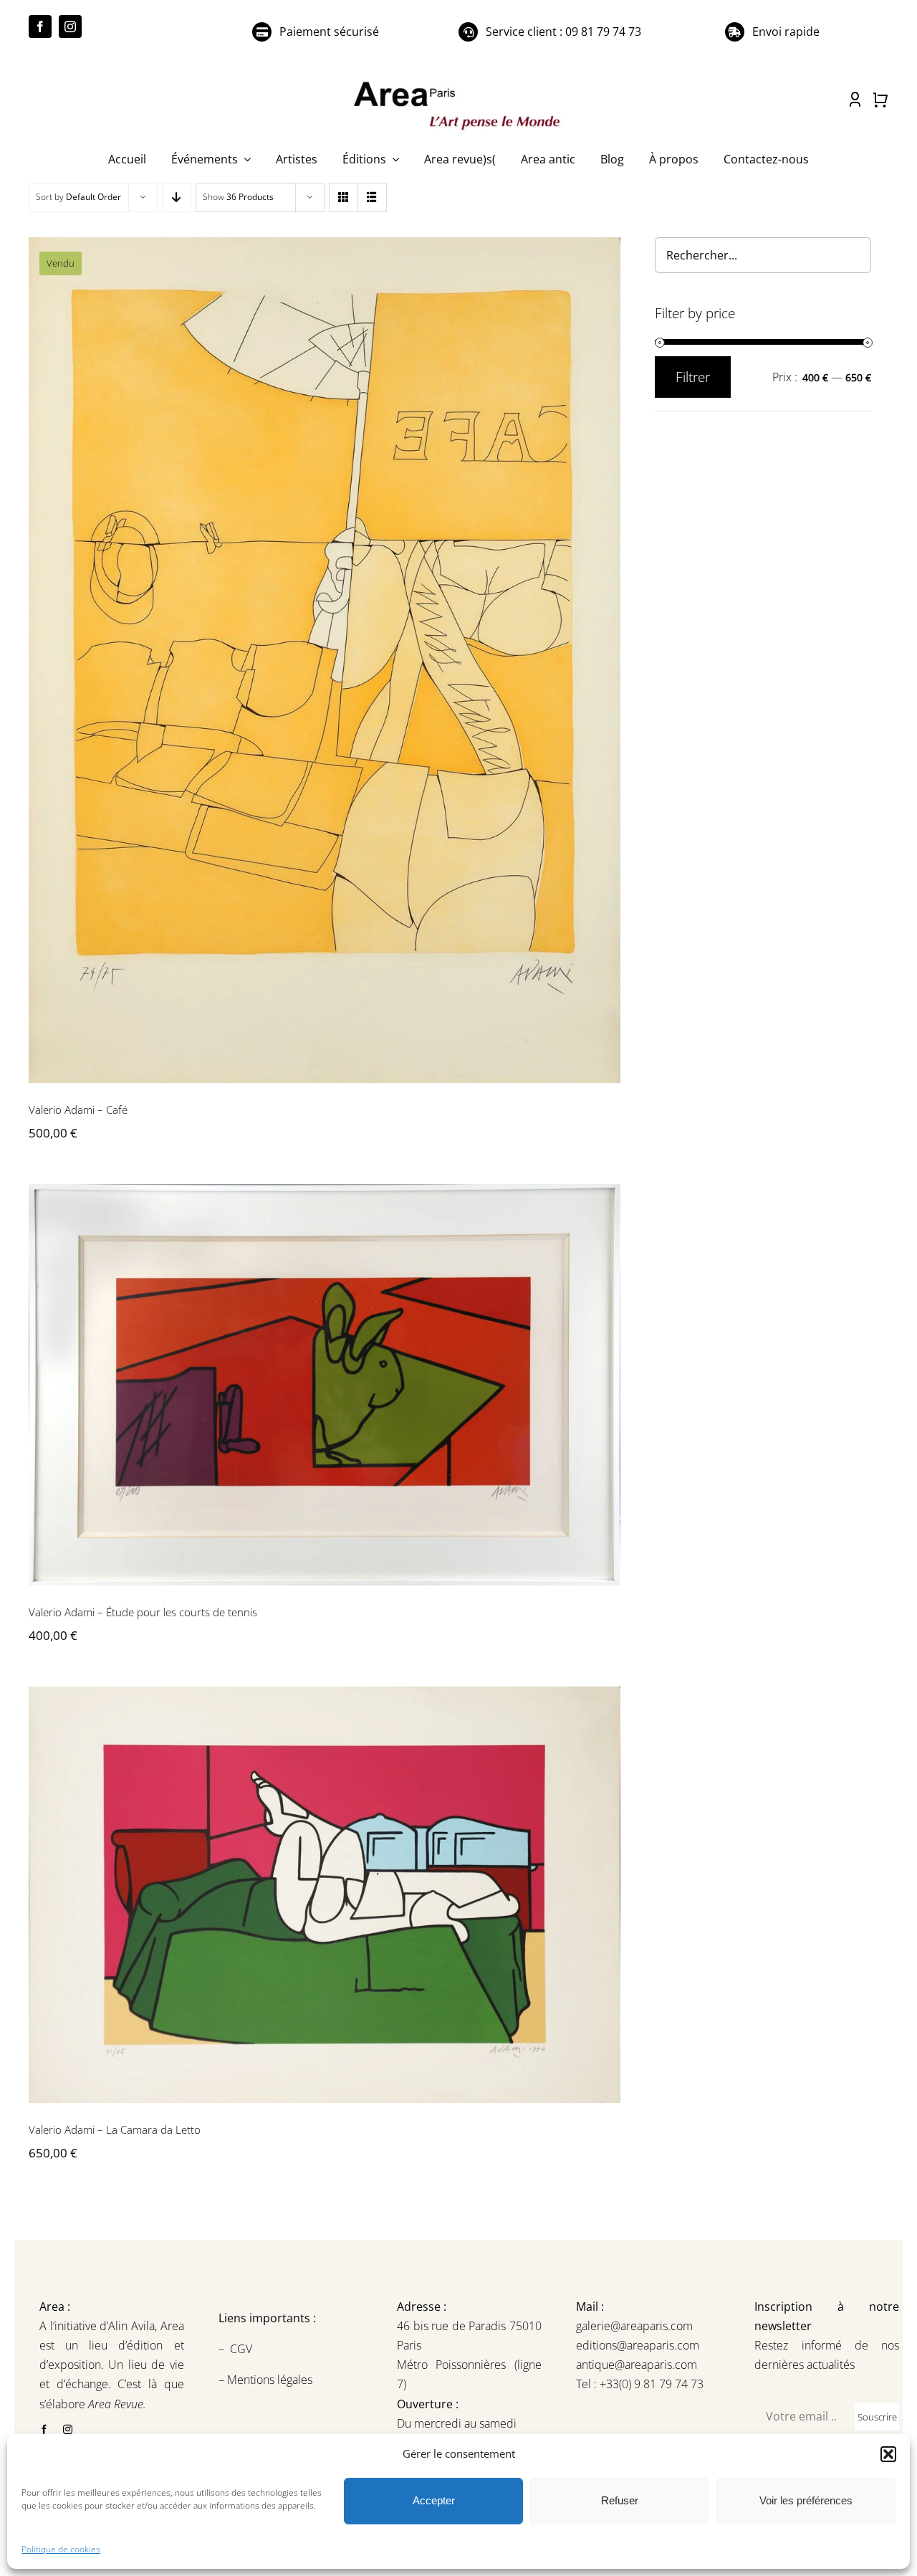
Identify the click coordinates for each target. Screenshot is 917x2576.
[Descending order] (177, 197)
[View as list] (372, 197)
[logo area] (458, 82)
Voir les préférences (806, 2500)
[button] (888, 2454)
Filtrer (693, 377)
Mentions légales (268, 2380)
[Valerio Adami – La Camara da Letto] (325, 1895)
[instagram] (70, 27)
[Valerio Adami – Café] (325, 660)
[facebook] (40, 27)
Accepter (434, 2500)
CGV (243, 2349)
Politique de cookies (61, 2549)
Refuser (620, 2500)
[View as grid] (344, 197)
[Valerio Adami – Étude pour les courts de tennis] (325, 1385)
